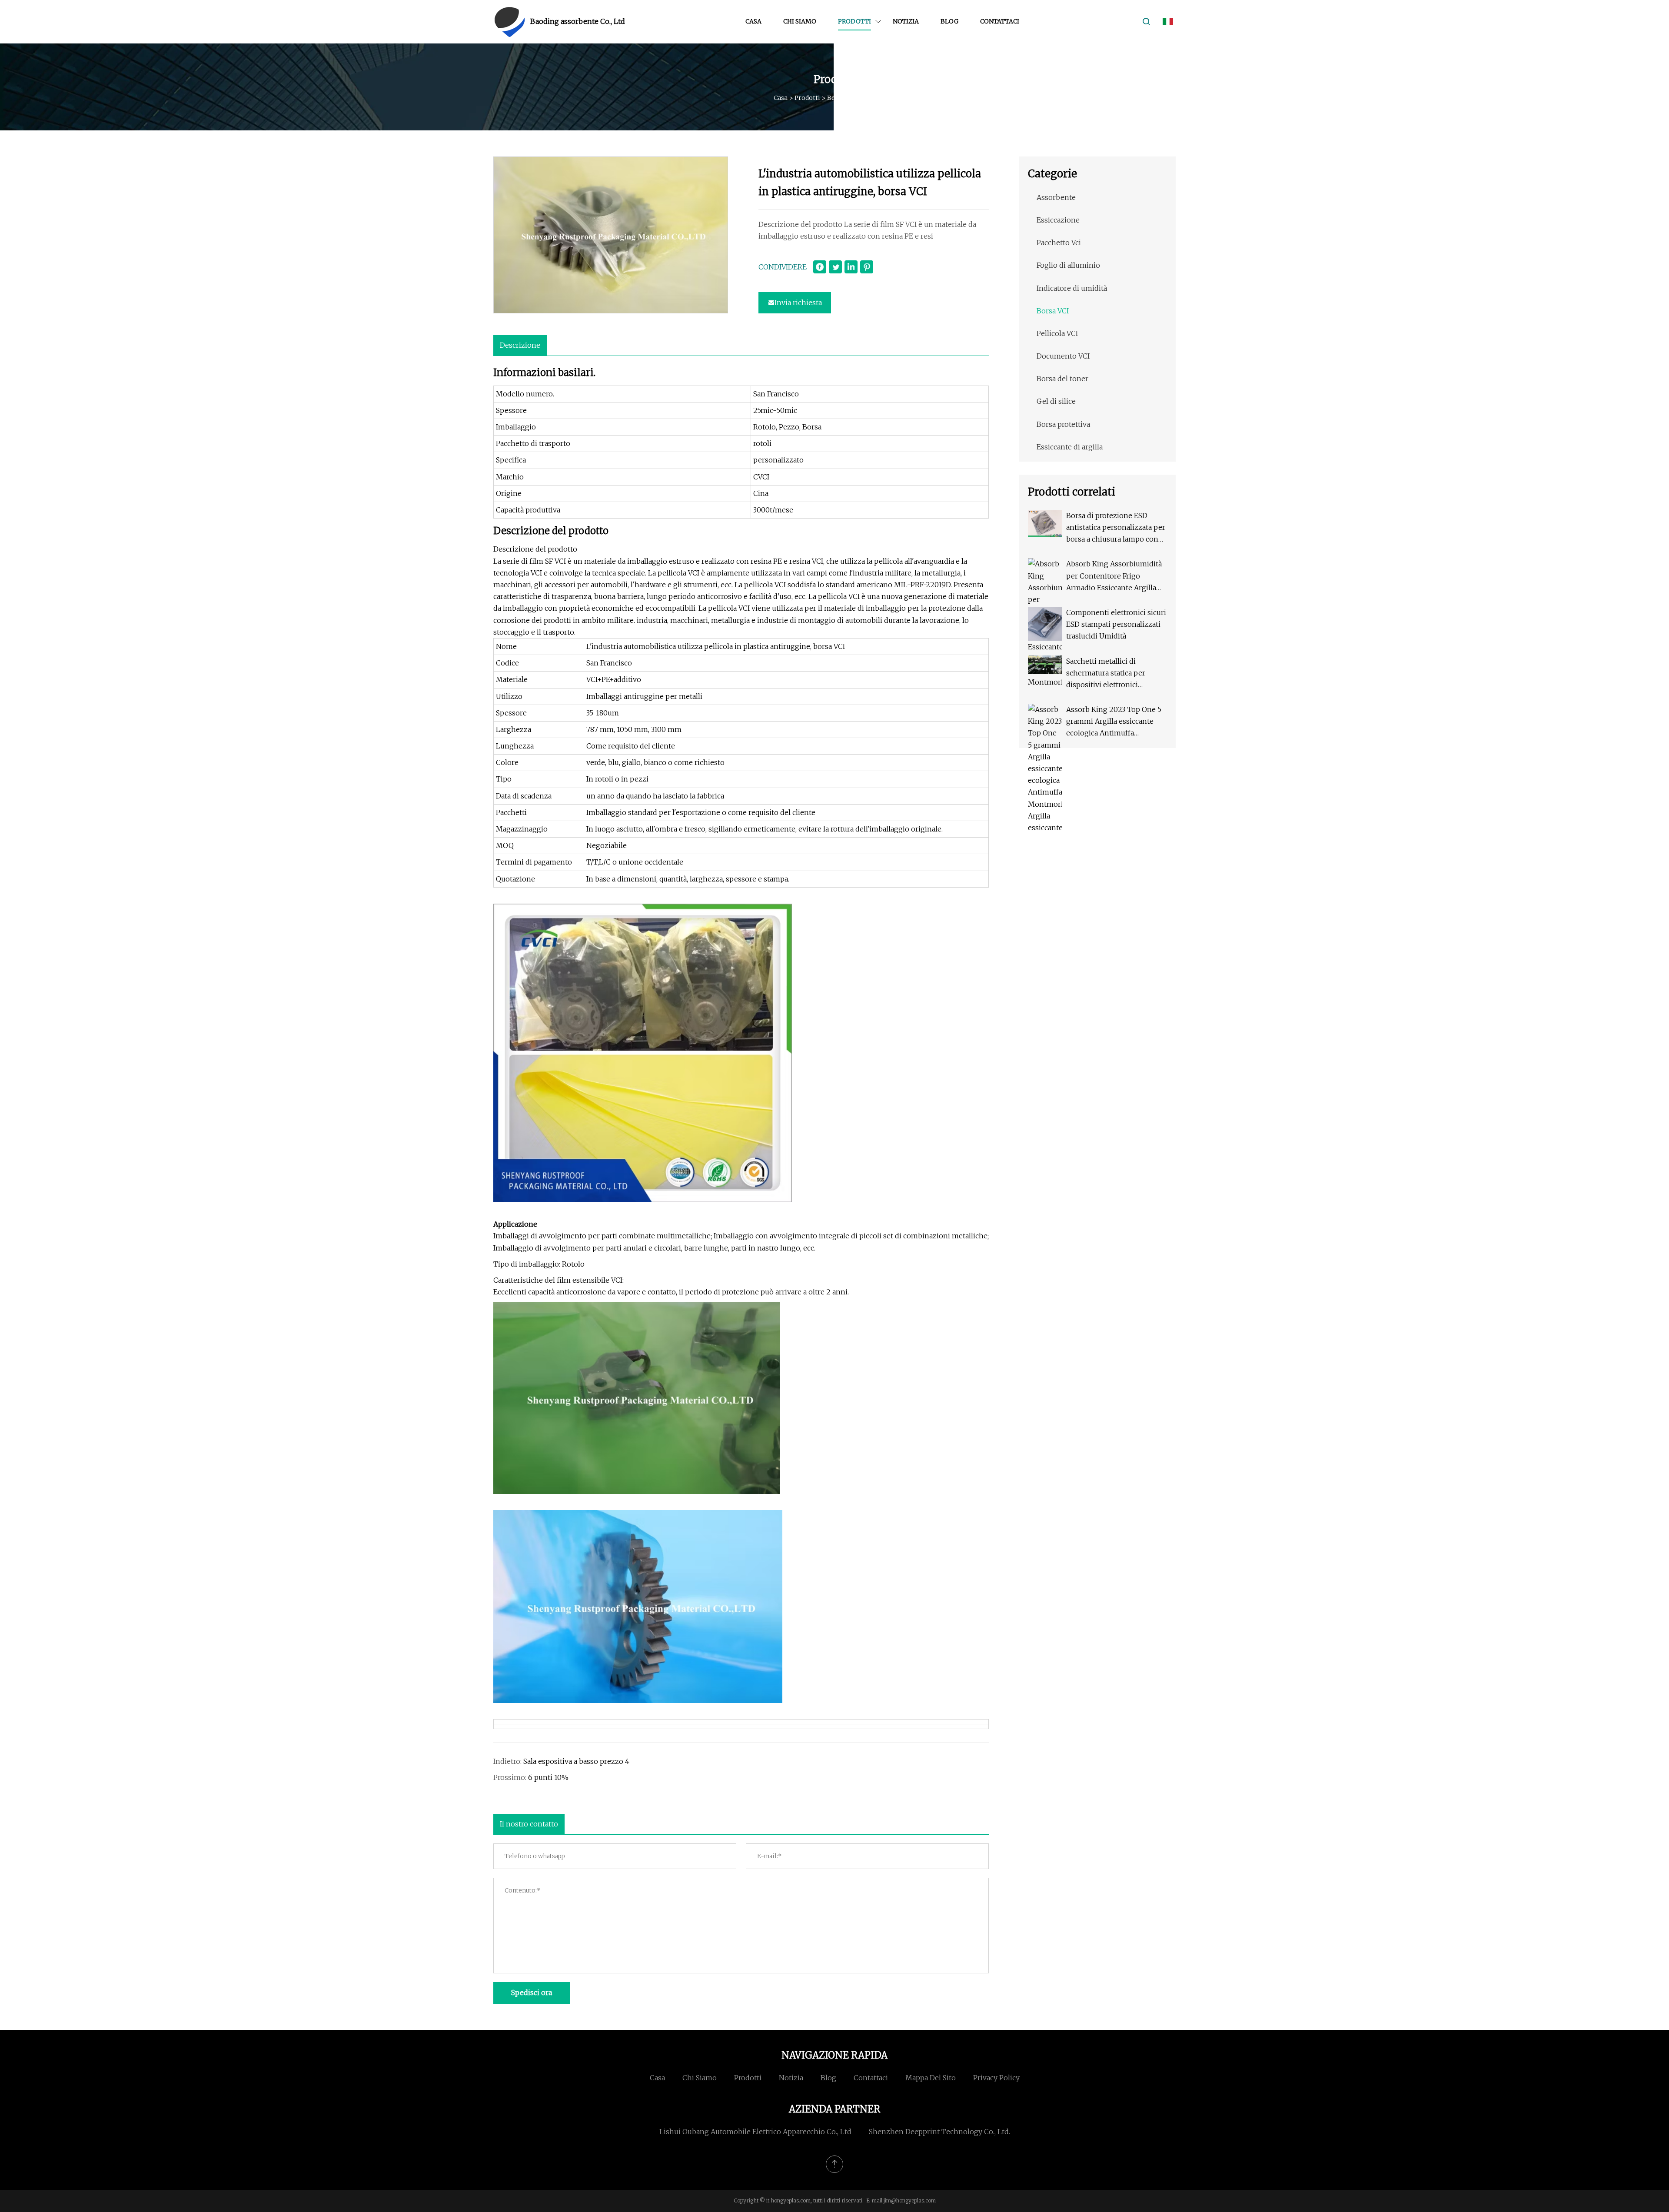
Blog (949, 21)
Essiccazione (1058, 220)
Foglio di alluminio (1068, 265)
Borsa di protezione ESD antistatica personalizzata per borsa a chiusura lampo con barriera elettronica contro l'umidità (1116, 528)
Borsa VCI (842, 98)
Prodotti (854, 21)
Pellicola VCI (1057, 333)
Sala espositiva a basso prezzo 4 (576, 1761)
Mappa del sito (931, 2078)
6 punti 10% (548, 1777)
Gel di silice (1056, 401)
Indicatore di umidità (1072, 288)
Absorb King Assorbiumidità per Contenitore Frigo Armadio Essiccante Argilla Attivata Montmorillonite (1114, 577)
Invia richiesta (798, 303)
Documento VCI (1063, 356)
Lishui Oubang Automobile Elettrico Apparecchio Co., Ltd (755, 2132)
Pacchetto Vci (1059, 243)
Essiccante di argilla (1070, 447)
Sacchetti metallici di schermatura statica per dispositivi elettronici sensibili (1106, 674)
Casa (753, 21)
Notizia (906, 21)
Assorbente (1056, 197)
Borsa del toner (1062, 379)
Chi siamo (800, 21)
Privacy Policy (996, 2078)
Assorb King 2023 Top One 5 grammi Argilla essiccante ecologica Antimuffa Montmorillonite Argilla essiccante (1114, 722)
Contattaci (1000, 21)
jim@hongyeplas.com (910, 2200)
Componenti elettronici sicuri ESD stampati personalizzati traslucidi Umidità (1116, 624)
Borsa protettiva (1063, 424)
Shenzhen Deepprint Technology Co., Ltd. (939, 2132)
